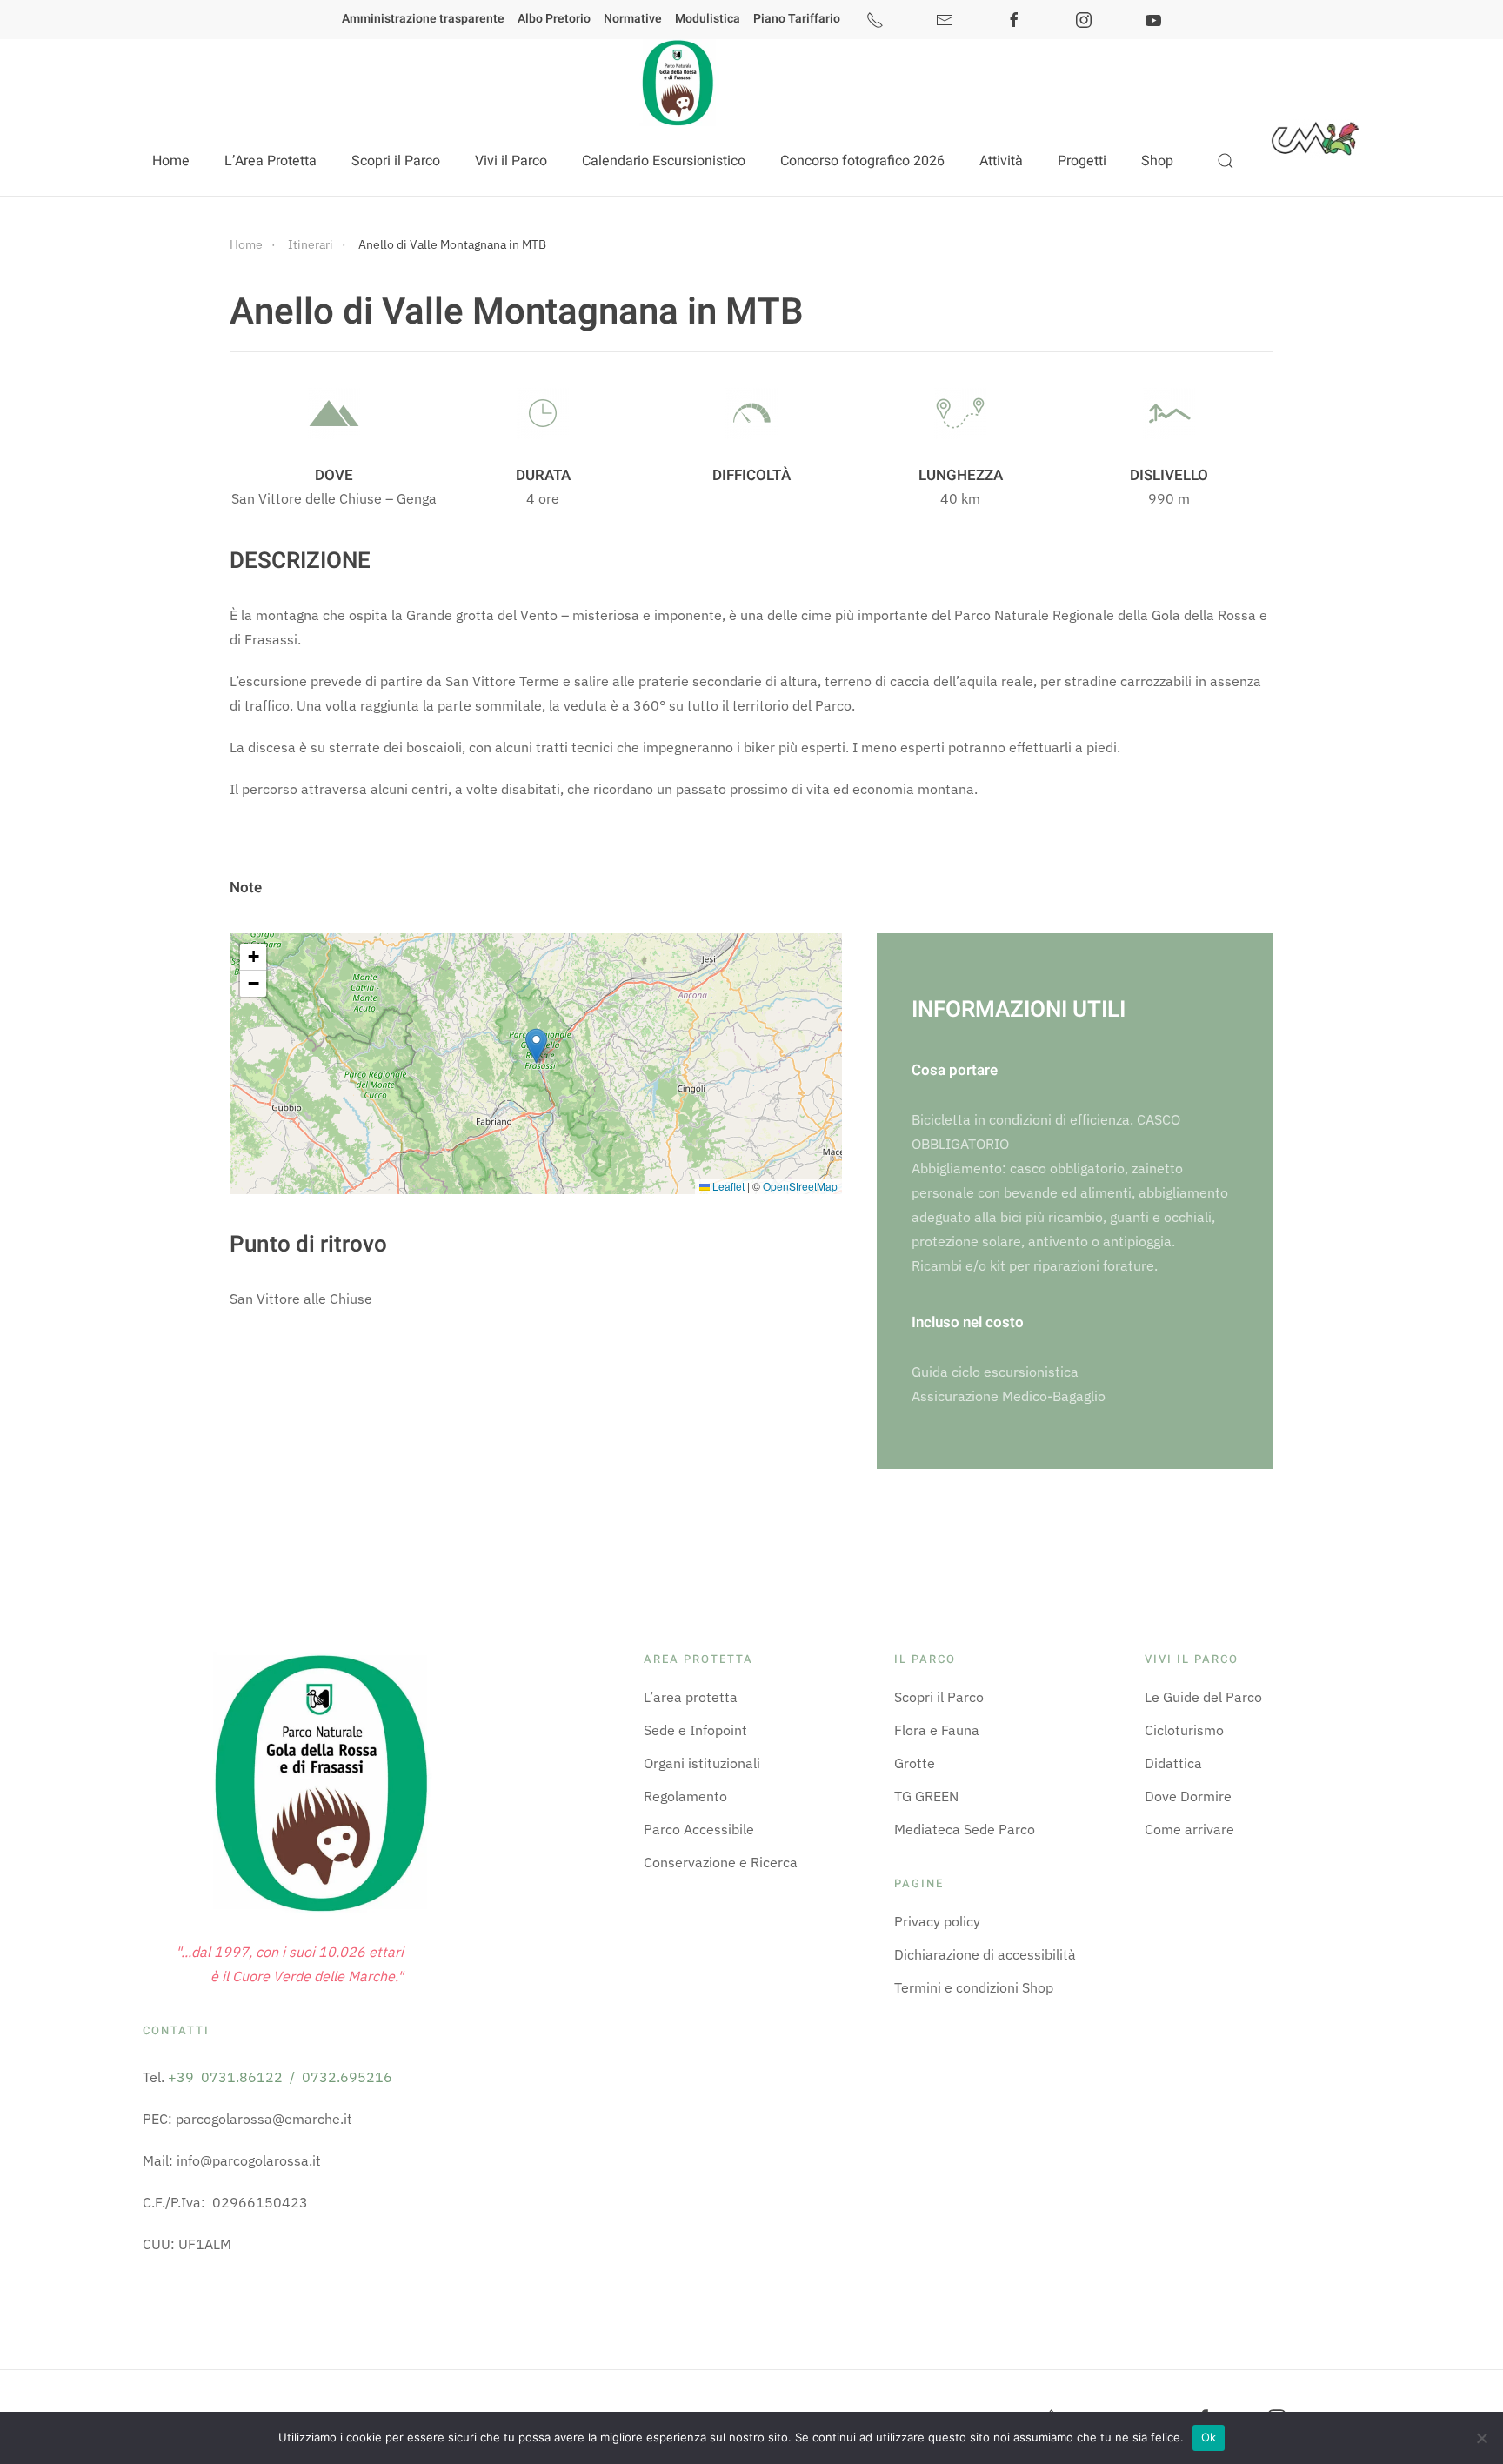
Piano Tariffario (797, 19)
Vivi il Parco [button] (511, 161)
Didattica (1173, 1763)
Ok (1209, 2437)
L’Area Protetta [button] (271, 161)
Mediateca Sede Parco (965, 1829)
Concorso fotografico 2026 (862, 161)
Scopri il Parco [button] (396, 161)
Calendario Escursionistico (664, 161)
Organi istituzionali (702, 1763)
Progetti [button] (1082, 161)
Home (171, 161)
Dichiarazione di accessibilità (985, 1954)
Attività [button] (1001, 161)
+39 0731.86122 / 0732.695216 (280, 2077)
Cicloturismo (1184, 1730)
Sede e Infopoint (695, 1730)
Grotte (915, 1763)
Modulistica (708, 19)
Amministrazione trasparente (423, 19)
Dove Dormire (1188, 1796)
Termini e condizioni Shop (974, 1987)
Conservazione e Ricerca (721, 1862)
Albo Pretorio (554, 19)
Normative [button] (633, 19)
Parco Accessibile (699, 1829)
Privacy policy (937, 1921)
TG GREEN (926, 1796)
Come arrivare (1189, 1829)
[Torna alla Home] (676, 83)
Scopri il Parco (939, 1697)
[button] (1226, 161)
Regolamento (685, 1796)
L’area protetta (691, 1697)
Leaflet (727, 1186)
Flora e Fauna (937, 1730)
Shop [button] (1157, 161)
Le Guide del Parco (1203, 1697)
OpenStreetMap (800, 1186)
